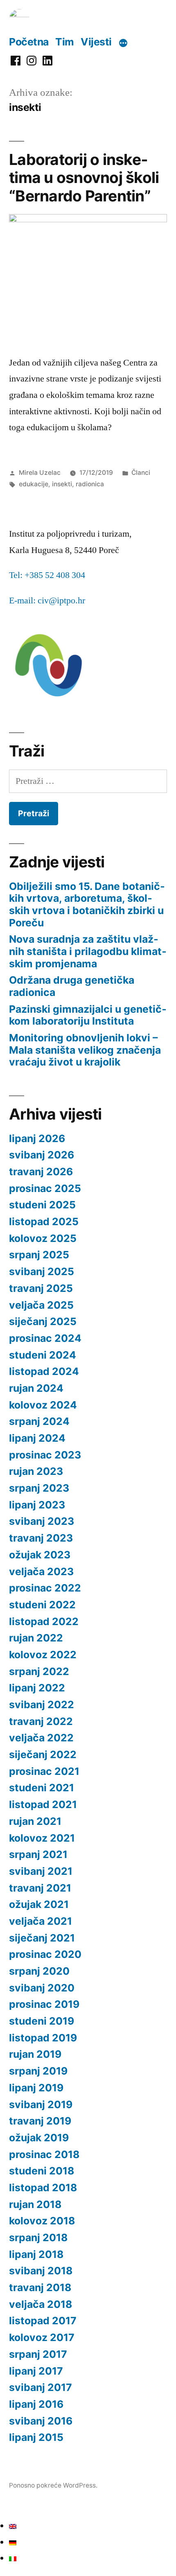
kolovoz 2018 (42, 2221)
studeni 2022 (42, 1605)
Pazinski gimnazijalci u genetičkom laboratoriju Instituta (88, 1015)
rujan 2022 (36, 1638)
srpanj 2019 (38, 2071)
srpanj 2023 (39, 1488)
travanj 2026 (41, 1172)
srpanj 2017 (38, 2354)
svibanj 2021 (41, 1871)
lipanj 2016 (36, 2404)
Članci (141, 473)
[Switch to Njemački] (13, 2542)
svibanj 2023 (42, 1521)
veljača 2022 (41, 1738)
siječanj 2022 (43, 1754)
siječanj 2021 (42, 1938)
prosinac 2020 (45, 1954)
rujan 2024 (36, 1388)
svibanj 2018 (41, 2271)
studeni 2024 (43, 1355)
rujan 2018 (35, 2204)
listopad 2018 (43, 2188)
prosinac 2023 (45, 1455)
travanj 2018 (40, 2287)
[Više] (123, 43)
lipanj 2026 (37, 1138)
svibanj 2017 (41, 2387)
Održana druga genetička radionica (72, 986)
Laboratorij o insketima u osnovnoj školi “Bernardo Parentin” (84, 178)
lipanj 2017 (36, 2371)
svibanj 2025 (42, 1271)
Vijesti (96, 42)
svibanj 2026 (42, 1155)
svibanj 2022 (42, 1705)
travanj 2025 (41, 1288)
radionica (90, 484)
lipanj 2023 (37, 1505)
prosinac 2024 (45, 1338)
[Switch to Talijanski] (13, 2558)
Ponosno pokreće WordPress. (53, 2485)
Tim (65, 42)
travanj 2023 (41, 1538)
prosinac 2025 (45, 1188)
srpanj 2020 (39, 1971)
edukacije (34, 484)
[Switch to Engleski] (13, 2526)
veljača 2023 (41, 1571)
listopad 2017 (43, 2321)
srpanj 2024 (39, 1421)
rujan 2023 (36, 1471)
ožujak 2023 (40, 1555)
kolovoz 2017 (42, 2337)
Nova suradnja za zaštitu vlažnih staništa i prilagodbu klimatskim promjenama (88, 951)
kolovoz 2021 (42, 1838)
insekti (62, 484)
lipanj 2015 (36, 2437)
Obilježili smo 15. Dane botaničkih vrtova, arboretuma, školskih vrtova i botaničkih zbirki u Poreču (87, 904)
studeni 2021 (42, 1788)
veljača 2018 (41, 2304)
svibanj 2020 (42, 1988)
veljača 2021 (41, 1921)
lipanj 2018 (36, 2254)
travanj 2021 (40, 1888)
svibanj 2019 (41, 2104)
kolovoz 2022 (43, 1655)
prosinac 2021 (44, 1771)
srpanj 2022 (39, 1671)
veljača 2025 (41, 1305)
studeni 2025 (42, 1205)
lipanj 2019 (36, 2088)
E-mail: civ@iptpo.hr (47, 601)
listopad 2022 (44, 1621)
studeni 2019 (42, 2021)
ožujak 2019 (39, 2138)
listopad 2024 (44, 1371)
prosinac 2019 (44, 2004)
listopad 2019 (43, 2038)
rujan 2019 (35, 2054)
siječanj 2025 (43, 1321)
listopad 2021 (43, 1804)
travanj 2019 (40, 2121)
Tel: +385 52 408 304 (47, 575)
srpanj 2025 (39, 1255)
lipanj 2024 (37, 1438)
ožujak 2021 (39, 1904)
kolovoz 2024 (43, 1405)
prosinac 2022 (45, 1588)
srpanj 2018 (38, 2237)
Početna (29, 42)
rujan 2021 (35, 1821)
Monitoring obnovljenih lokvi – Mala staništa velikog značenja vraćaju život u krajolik (85, 1050)
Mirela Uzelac (40, 473)
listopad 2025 (44, 1221)
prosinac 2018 (44, 2154)
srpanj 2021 (38, 1854)
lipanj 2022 (37, 1688)
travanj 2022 (41, 1721)
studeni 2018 (42, 2171)
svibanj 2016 (41, 2421)
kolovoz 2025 (43, 1238)
